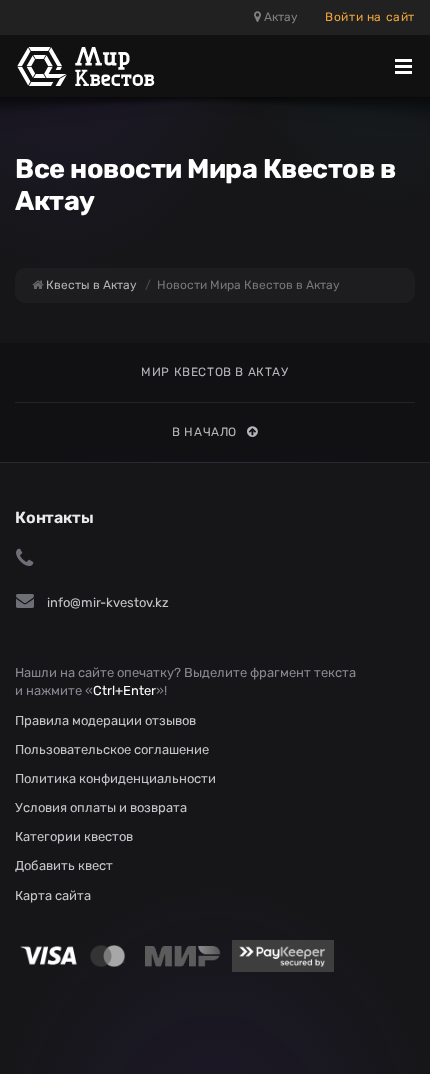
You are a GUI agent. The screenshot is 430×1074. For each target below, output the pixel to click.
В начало (204, 432)
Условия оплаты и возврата (101, 807)
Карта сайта (53, 895)
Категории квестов (74, 836)
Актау (279, 17)
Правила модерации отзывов (105, 720)
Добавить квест (64, 865)
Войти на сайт (370, 17)
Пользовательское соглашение (112, 749)
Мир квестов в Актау (214, 372)
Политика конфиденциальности (115, 778)
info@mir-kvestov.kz (108, 602)
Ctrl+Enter (124, 690)
